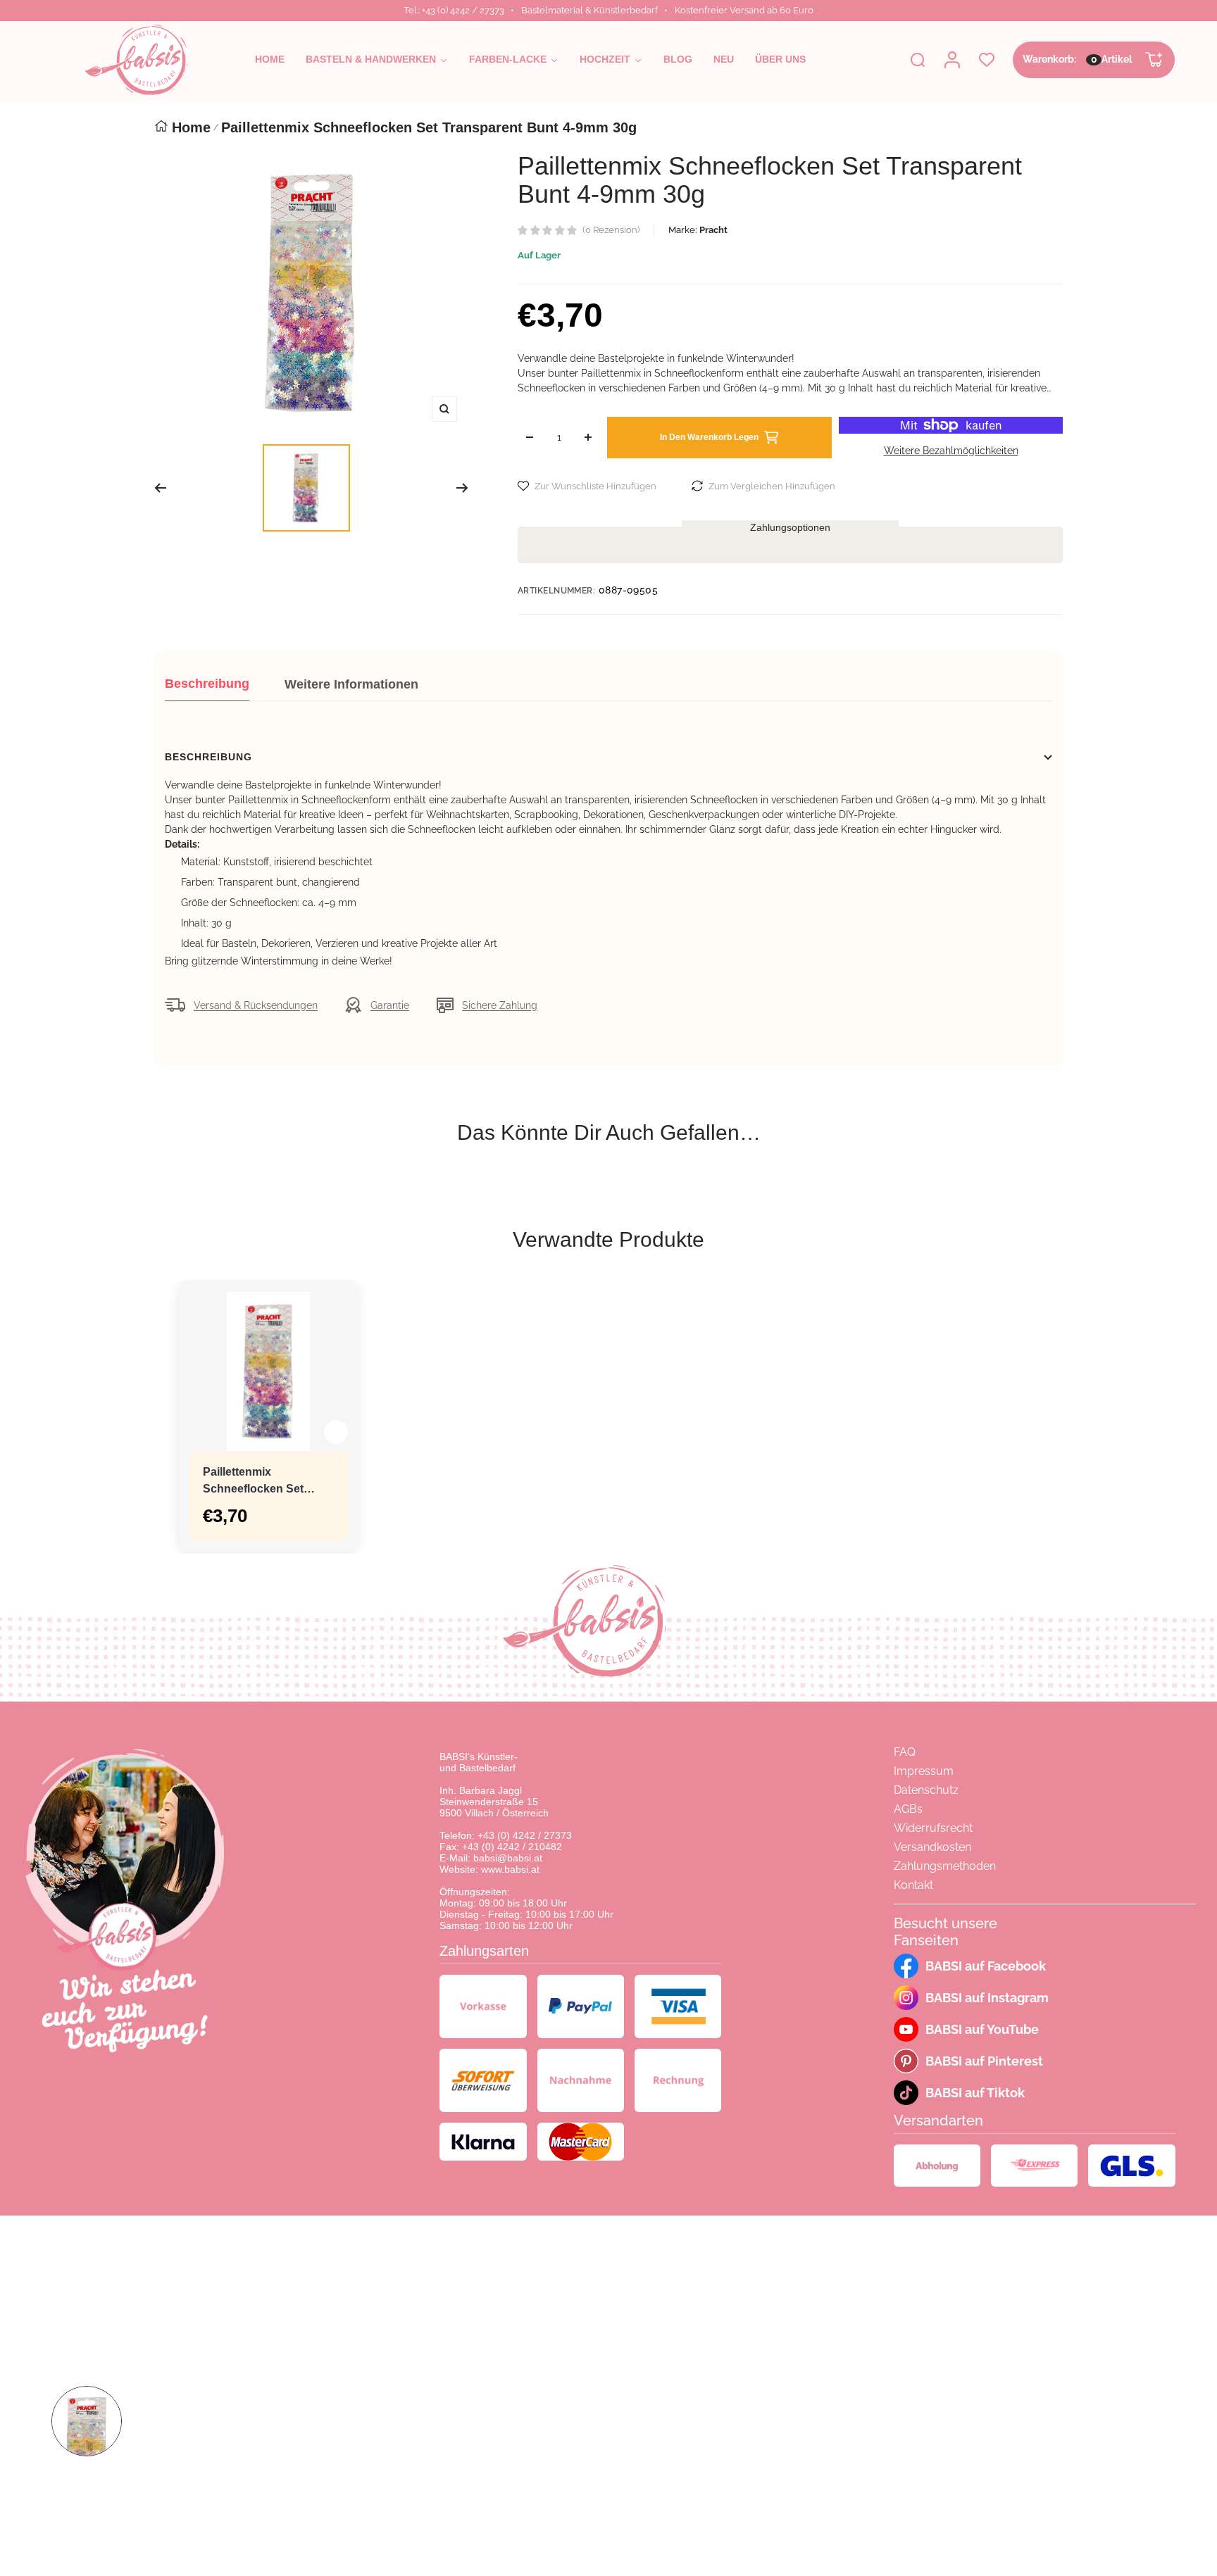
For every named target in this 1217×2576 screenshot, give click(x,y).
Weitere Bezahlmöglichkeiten (951, 451)
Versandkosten (932, 1847)
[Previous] (160, 488)
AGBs (908, 1809)
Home (191, 127)
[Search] (918, 60)
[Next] (462, 488)
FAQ (905, 1752)
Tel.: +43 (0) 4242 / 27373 (454, 10)
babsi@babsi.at (508, 1858)
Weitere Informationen (351, 684)
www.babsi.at (510, 1869)
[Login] (952, 60)
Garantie (390, 1005)
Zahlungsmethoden (945, 1866)
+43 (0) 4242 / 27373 (525, 1835)
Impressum (924, 1771)
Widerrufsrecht (933, 1828)
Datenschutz (926, 1790)
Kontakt (913, 1885)
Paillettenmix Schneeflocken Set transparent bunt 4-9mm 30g (256, 1482)
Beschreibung (207, 684)
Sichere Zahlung (500, 1005)
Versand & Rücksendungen (256, 1005)
